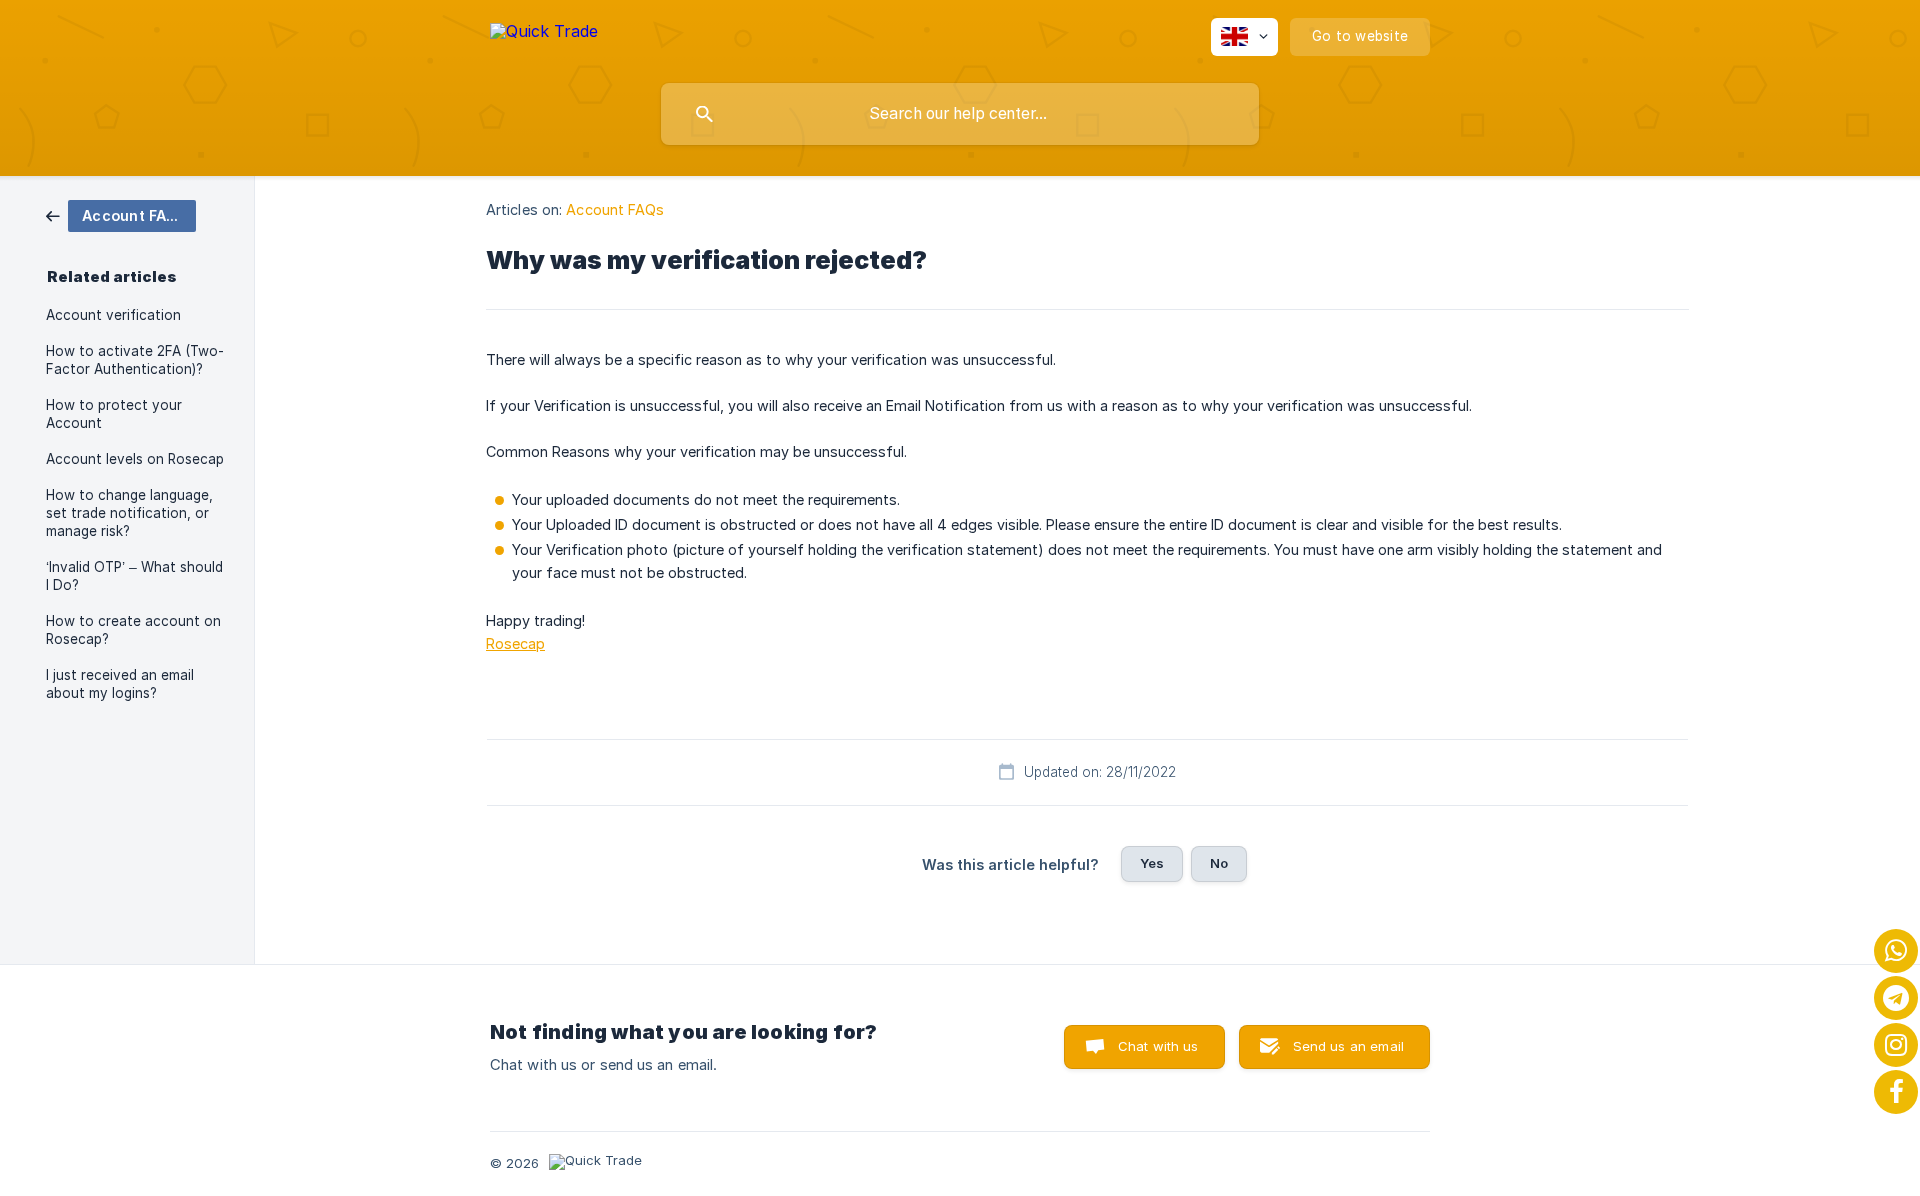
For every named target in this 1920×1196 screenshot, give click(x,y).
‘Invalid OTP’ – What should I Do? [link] (134, 576)
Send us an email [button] (1348, 1046)
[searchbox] (960, 114)
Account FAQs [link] (615, 209)
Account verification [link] (113, 315)
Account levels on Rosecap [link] (135, 459)
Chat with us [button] (1158, 1046)
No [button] (1219, 863)
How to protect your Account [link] (114, 414)
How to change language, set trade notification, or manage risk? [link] (129, 513)
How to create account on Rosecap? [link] (133, 630)
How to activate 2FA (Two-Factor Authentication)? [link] (135, 360)
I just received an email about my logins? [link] (120, 684)
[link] (121, 214)
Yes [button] (1152, 863)
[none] (544, 34)
